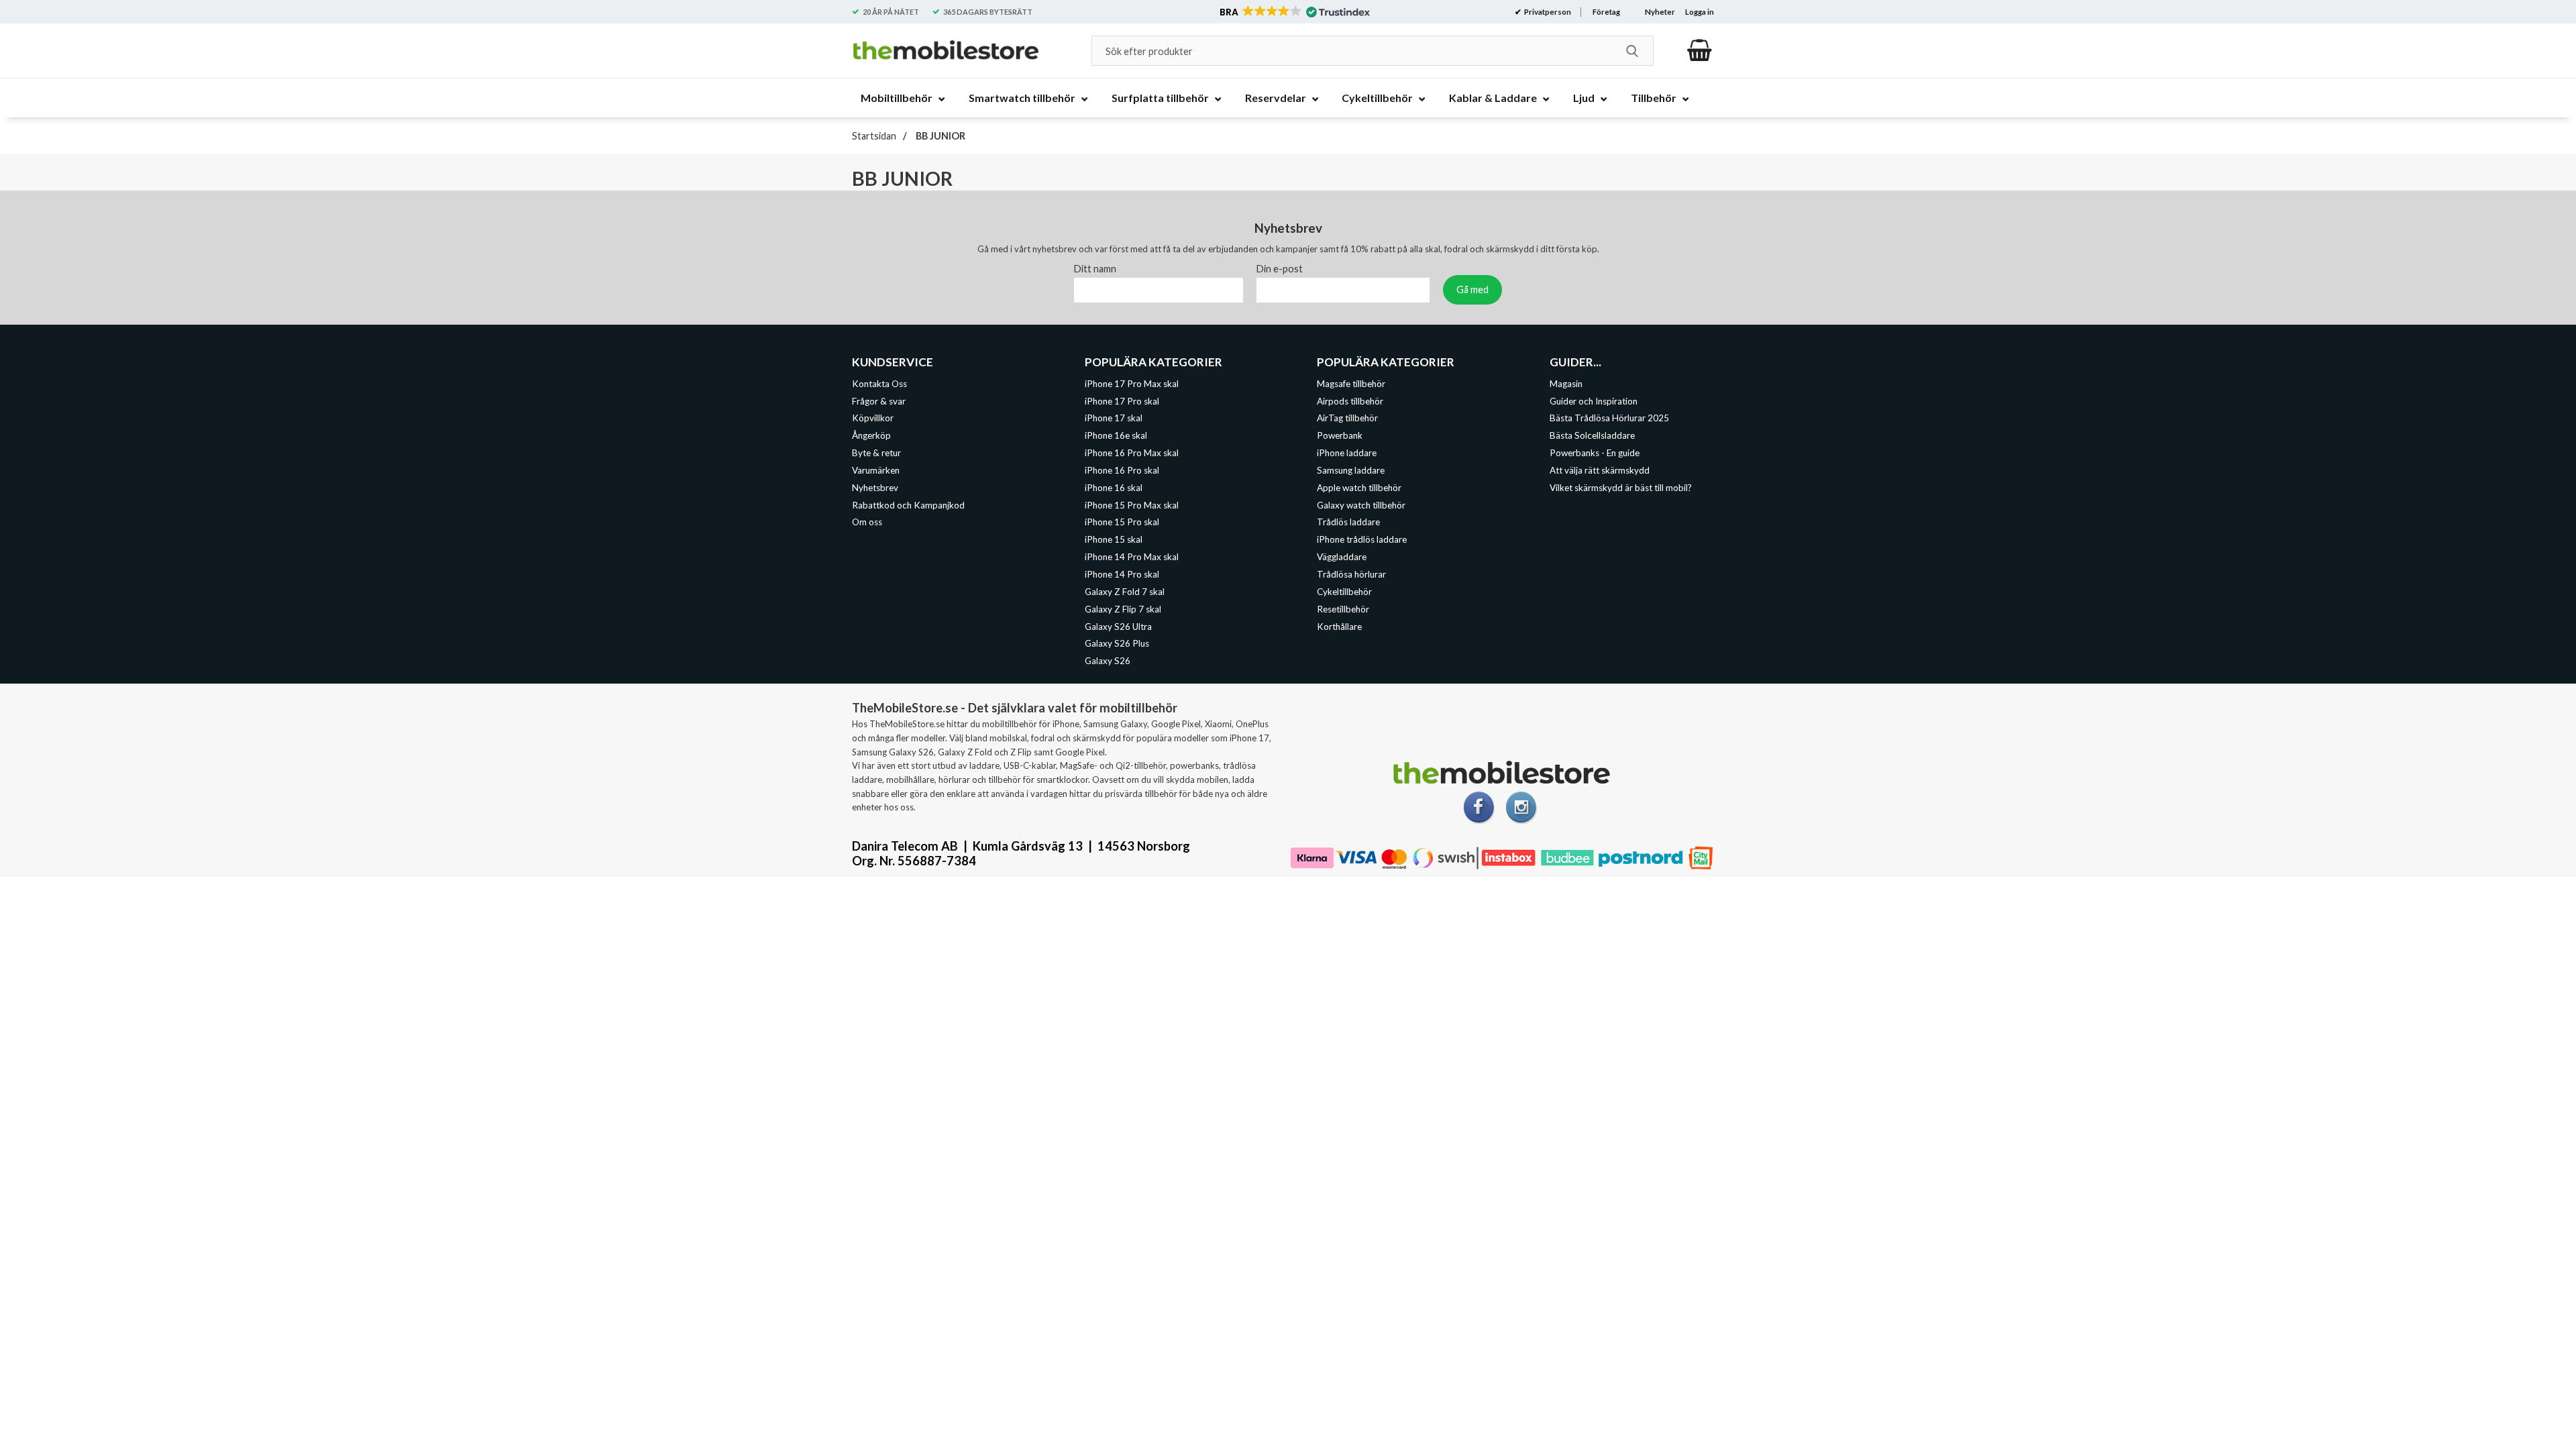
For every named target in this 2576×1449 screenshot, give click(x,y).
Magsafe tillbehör (1351, 383)
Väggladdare (1342, 557)
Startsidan (874, 136)
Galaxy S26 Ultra (1118, 626)
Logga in (1700, 12)
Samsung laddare (1351, 470)
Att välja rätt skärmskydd (1600, 470)
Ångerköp (871, 435)
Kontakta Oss (879, 383)
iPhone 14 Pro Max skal (1132, 557)
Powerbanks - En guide (1595, 453)
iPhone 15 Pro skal (1122, 522)
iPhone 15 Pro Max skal (1132, 504)
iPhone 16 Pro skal (1122, 470)
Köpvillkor (873, 418)
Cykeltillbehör (1344, 591)
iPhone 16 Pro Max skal (1132, 453)
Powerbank (1340, 435)
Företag (1606, 12)
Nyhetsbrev (875, 487)
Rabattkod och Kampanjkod (908, 504)
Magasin (1566, 383)
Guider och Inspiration (1594, 400)
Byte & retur (876, 453)
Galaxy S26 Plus (1117, 643)
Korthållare (1339, 626)
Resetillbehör (1343, 608)
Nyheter (1660, 12)
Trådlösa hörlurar (1351, 574)
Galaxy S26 (1108, 661)
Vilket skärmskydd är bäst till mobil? (1621, 487)
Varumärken (876, 470)
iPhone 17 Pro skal (1122, 400)
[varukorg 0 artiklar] (1700, 50)
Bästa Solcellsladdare (1592, 435)
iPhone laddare (1347, 453)
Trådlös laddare (1348, 522)
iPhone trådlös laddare (1362, 539)
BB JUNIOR (940, 136)
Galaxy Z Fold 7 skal (1125, 591)
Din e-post (1280, 268)
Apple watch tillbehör (1359, 487)
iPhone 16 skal (1114, 487)
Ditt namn (1095, 268)
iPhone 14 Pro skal (1122, 574)
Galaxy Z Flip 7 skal (1123, 608)
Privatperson (1547, 12)
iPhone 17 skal (1114, 418)
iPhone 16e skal (1116, 435)
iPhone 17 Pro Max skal (1132, 383)
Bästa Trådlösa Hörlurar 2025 (1609, 418)
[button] (1294, 12)
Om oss (867, 522)
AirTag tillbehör (1347, 418)
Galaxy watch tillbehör (1361, 504)
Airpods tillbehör (1350, 400)
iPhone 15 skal (1114, 539)
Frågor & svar (879, 400)
